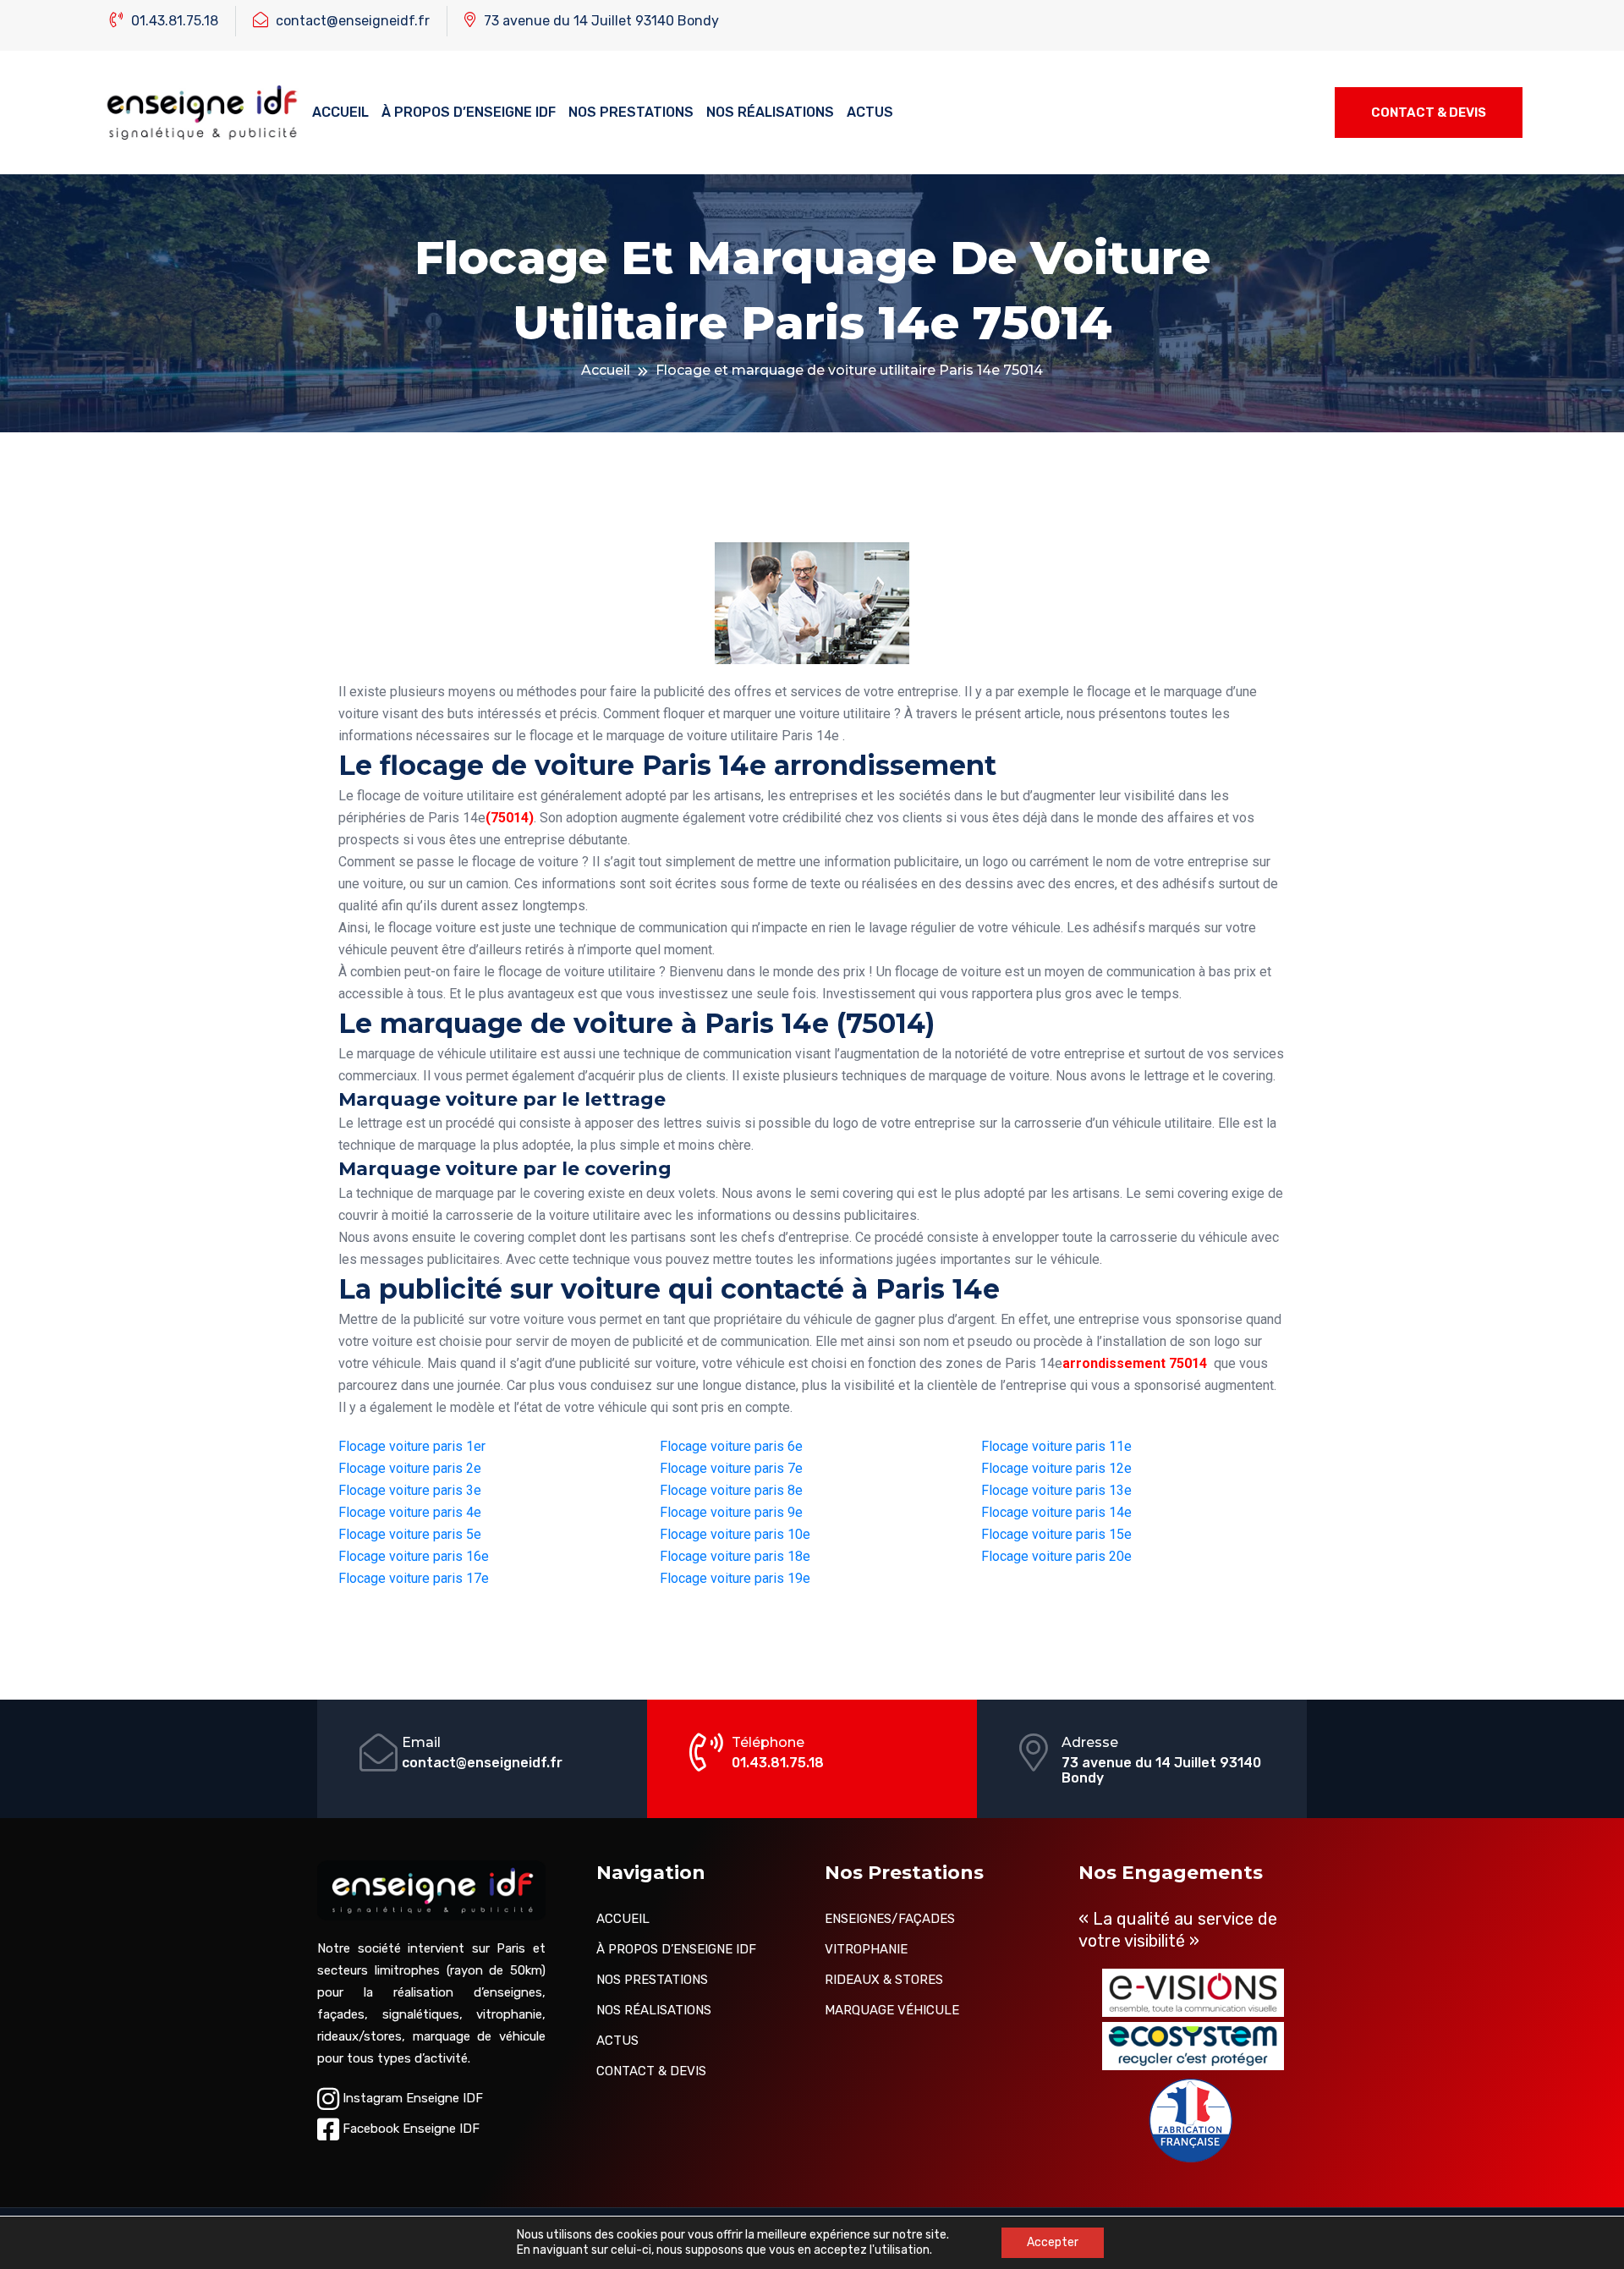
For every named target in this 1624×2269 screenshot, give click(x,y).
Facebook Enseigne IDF (409, 2129)
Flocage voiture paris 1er (412, 1446)
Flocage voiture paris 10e (735, 1534)
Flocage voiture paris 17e (414, 1578)
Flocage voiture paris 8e (731, 1490)
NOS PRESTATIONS (631, 112)
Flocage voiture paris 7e (731, 1468)
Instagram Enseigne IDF (411, 2098)
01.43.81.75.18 (173, 21)
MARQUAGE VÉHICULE (892, 2010)
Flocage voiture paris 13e (1056, 1490)
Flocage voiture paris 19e (735, 1578)
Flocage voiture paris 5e (410, 1534)
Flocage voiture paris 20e (1056, 1556)
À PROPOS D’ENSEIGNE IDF (469, 112)
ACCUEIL (340, 112)
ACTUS (870, 112)
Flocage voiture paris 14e (1056, 1512)
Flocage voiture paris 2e (410, 1468)
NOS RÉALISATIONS (770, 112)
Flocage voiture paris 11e (1056, 1446)
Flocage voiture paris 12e (1056, 1468)
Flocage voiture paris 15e (1056, 1534)
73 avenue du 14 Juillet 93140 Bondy (600, 21)
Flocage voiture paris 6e (731, 1446)
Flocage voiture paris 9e (731, 1512)
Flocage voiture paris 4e (410, 1512)
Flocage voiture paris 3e (410, 1490)
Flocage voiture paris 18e (735, 1556)
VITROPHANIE (866, 1949)
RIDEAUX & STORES (884, 1980)
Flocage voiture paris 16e (414, 1556)
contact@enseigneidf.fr (351, 21)
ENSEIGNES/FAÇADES (890, 1919)
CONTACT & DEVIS (1429, 113)
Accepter (1053, 2242)
